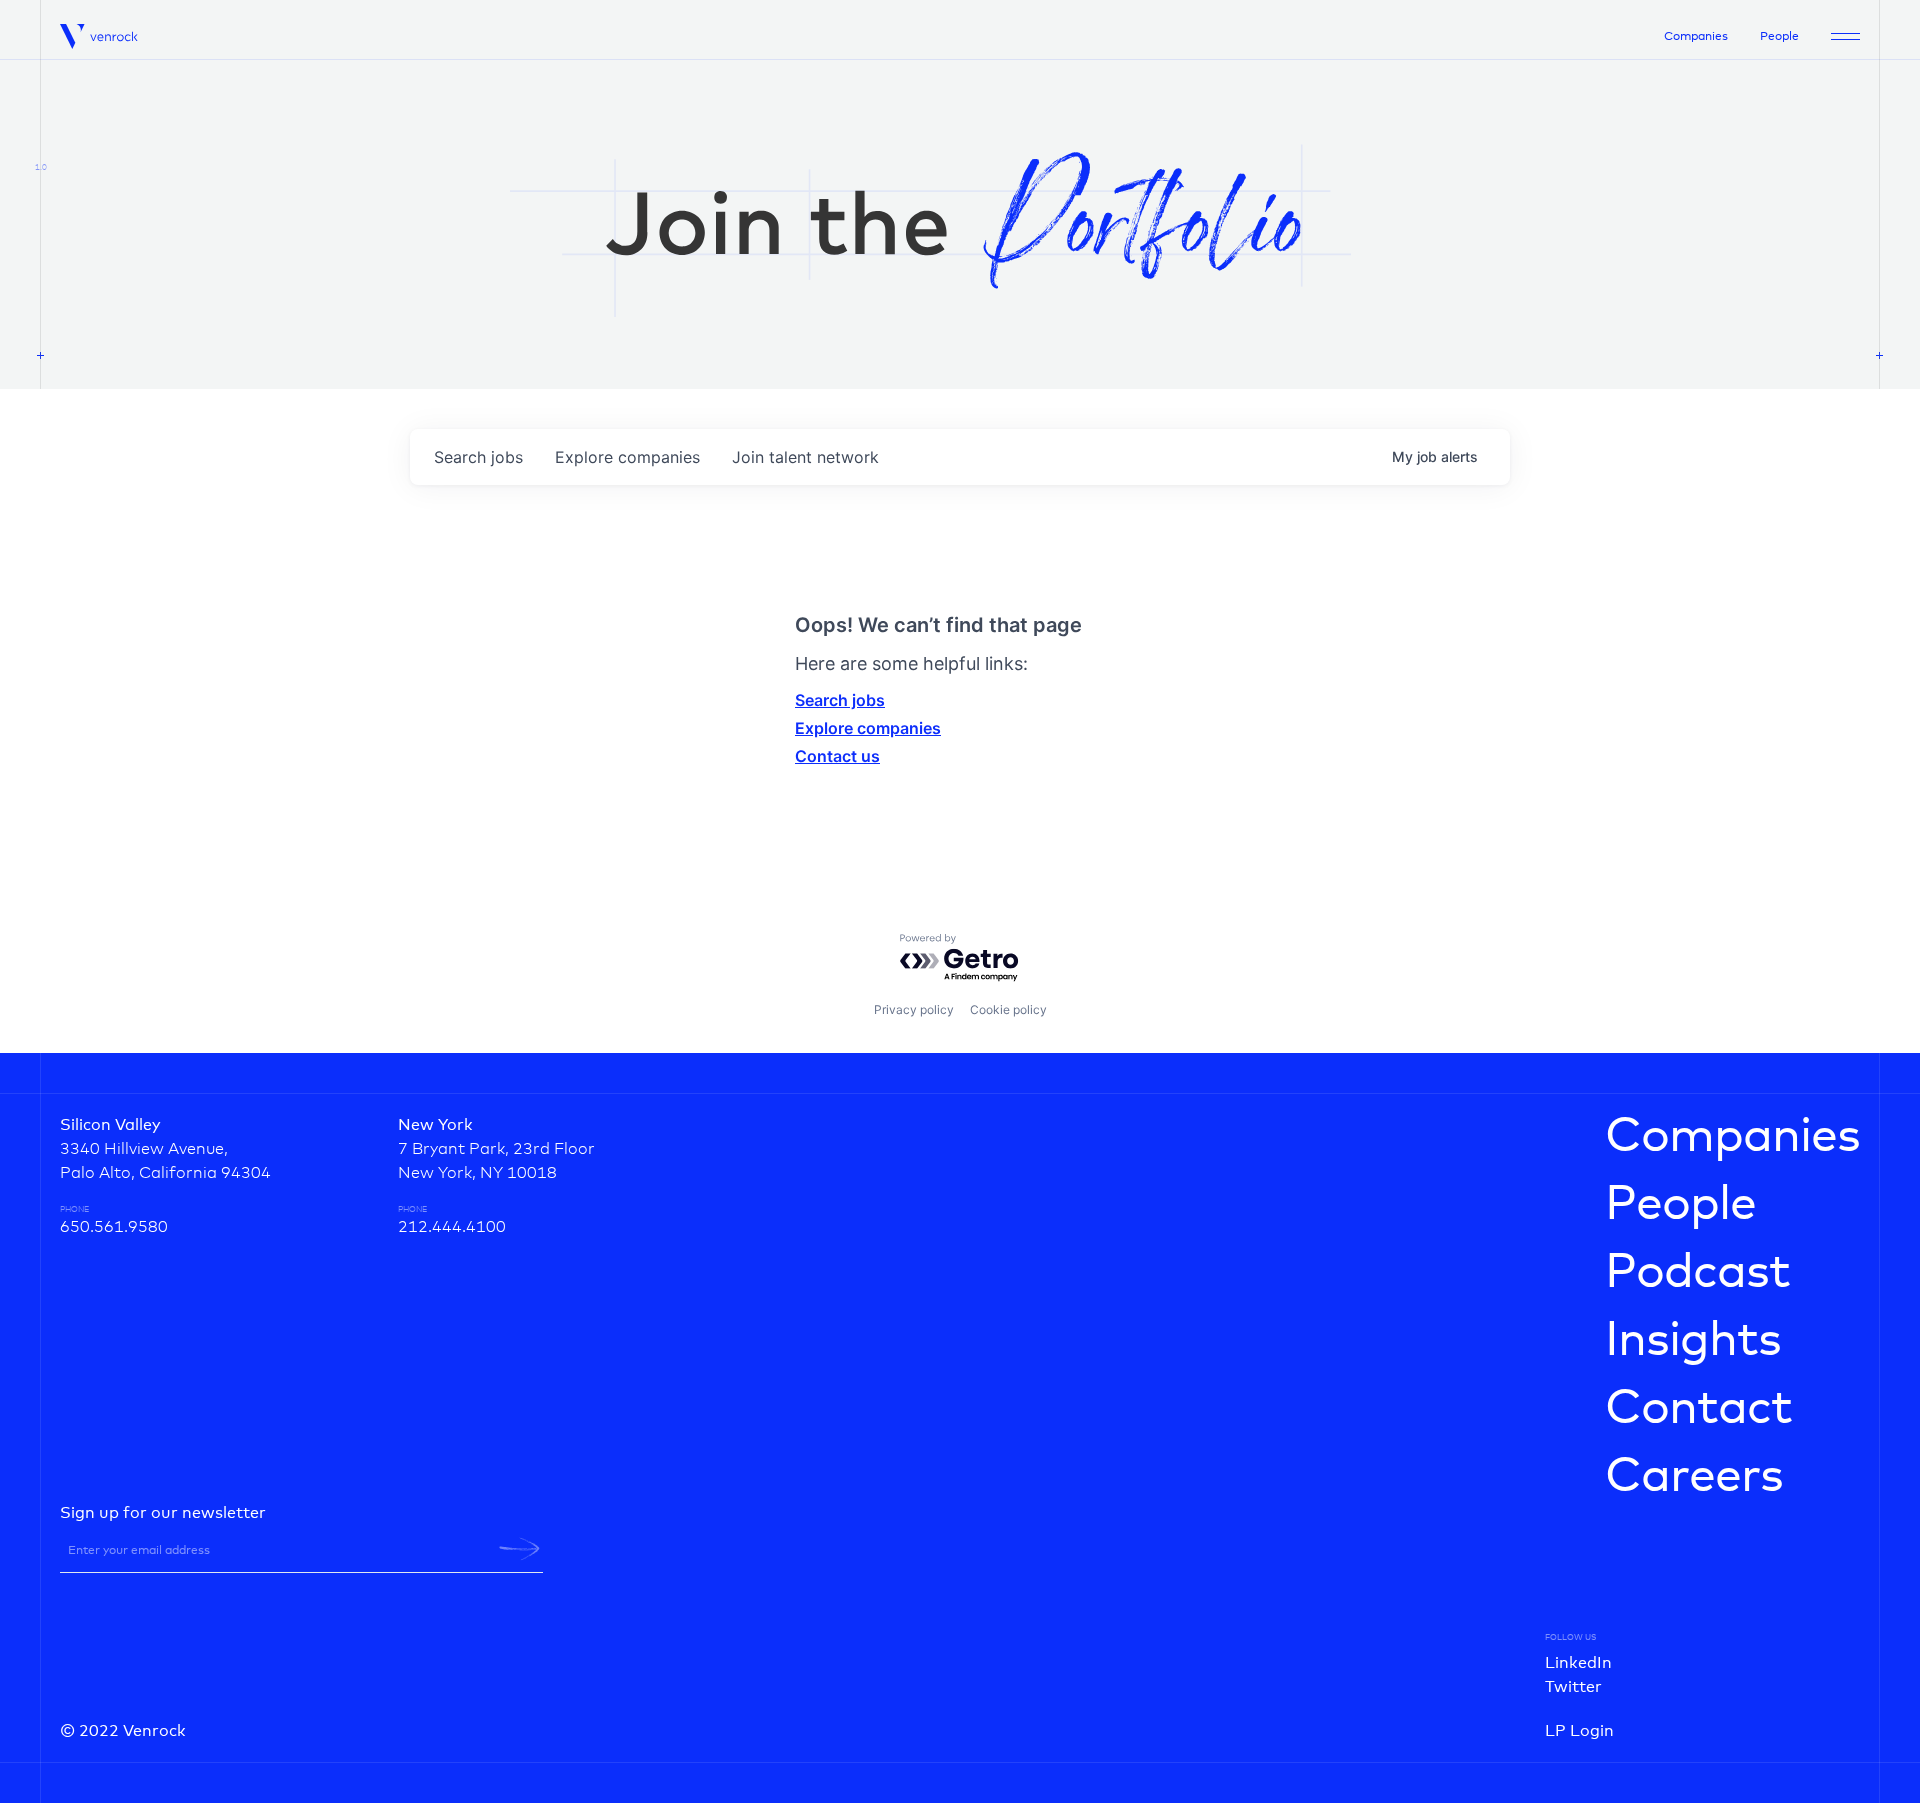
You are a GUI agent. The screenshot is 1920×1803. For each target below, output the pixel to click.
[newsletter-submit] (519, 1549)
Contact (1698, 1409)
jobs (478, 457)
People (1779, 37)
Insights (1693, 1341)
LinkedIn (1578, 1663)
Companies (1696, 37)
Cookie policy (1008, 1009)
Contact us (837, 756)
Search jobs (840, 700)
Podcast (1697, 1273)
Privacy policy (914, 1009)
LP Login (1579, 1731)
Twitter (1573, 1687)
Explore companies (868, 728)
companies (627, 457)
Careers (1694, 1477)
